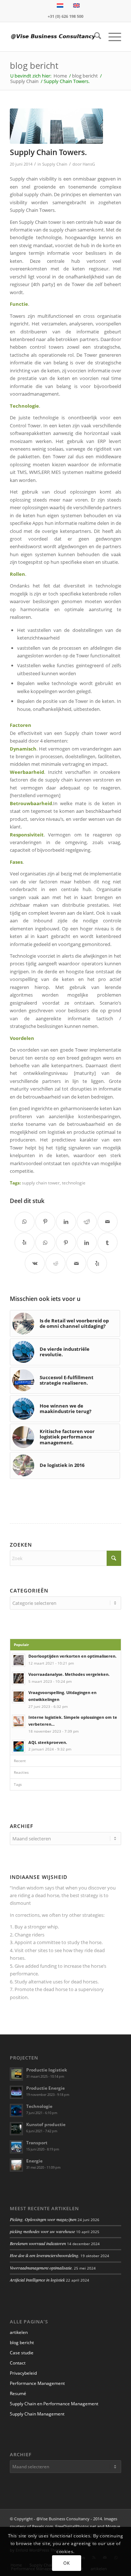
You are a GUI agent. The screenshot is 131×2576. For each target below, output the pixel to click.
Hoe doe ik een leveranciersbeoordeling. (45, 2255)
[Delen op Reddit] (87, 1222)
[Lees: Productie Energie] (16, 2092)
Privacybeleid (23, 2373)
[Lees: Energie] (16, 2165)
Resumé (18, 2393)
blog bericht (34, 65)
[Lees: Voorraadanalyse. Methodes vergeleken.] (19, 1678)
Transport (37, 2143)
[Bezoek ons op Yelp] (25, 1243)
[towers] (56, 126)
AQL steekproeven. (48, 1742)
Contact (18, 2363)
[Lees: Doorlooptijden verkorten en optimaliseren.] (19, 1660)
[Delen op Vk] (35, 1263)
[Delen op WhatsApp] (25, 1222)
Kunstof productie (46, 2124)
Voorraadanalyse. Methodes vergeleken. (69, 1674)
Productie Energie (45, 2088)
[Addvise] (54, 37)
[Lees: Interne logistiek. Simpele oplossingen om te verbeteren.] (19, 1721)
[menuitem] (94, 37)
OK (66, 2563)
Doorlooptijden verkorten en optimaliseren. (72, 1656)
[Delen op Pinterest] (45, 1222)
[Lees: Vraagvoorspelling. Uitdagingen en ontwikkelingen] (19, 1697)
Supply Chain (55, 164)
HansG (89, 164)
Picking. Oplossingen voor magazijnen (43, 2219)
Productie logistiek (47, 2070)
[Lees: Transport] (16, 2147)
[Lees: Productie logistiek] (16, 2074)
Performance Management (37, 2383)
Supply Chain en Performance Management (54, 2404)
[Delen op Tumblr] (108, 1243)
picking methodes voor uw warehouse (42, 2231)
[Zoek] (94, 37)
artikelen (19, 2332)
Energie (34, 2161)
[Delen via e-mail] (108, 1222)
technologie (74, 1183)
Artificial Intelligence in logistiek (37, 2280)
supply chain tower (41, 1183)
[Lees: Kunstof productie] (16, 2129)
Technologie (39, 2106)
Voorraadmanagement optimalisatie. (41, 2268)
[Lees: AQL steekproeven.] (19, 1746)
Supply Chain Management (37, 2414)
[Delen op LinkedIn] (66, 1222)
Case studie (22, 2353)
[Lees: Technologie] (16, 2110)
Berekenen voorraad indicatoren (38, 2243)
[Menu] (111, 37)
